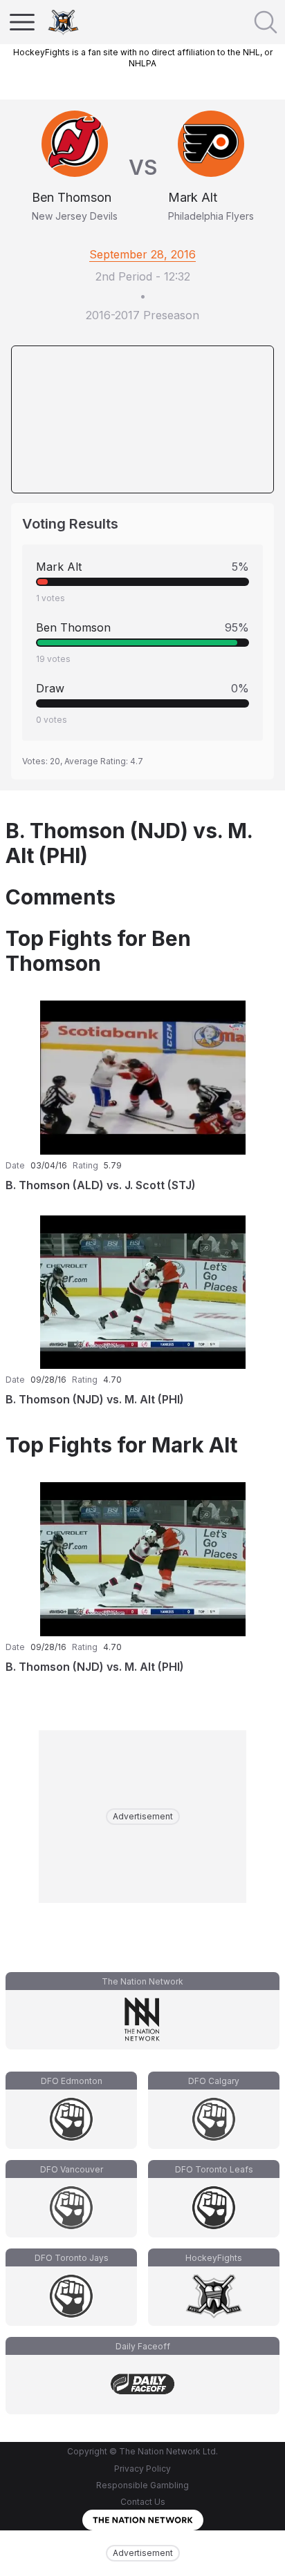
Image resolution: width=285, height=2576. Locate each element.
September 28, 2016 (142, 254)
